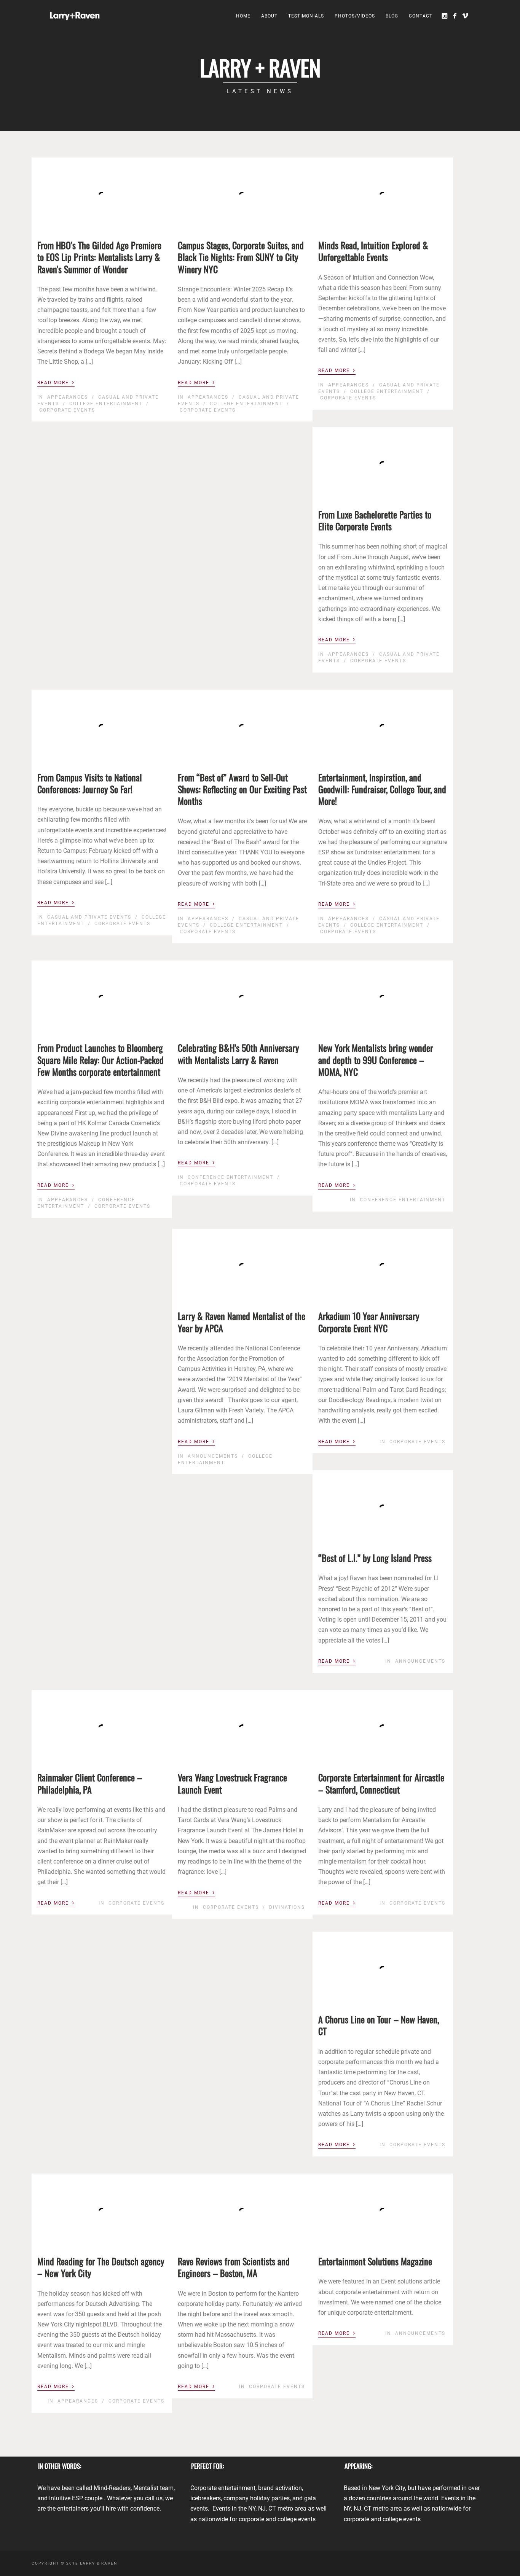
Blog (392, 16)
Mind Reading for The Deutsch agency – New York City (101, 2267)
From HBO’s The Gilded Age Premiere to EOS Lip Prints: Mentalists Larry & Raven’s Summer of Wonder (99, 257)
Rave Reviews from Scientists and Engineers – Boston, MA (234, 2267)
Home (243, 16)
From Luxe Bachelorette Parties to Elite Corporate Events (375, 520)
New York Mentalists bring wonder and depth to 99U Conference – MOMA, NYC (376, 1059)
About (269, 16)
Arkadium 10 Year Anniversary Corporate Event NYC (369, 1322)
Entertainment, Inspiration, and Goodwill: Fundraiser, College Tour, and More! (382, 789)
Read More (56, 382)
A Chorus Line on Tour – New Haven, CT (379, 2025)
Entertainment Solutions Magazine (375, 2261)
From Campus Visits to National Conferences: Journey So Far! (90, 783)
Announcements (213, 1456)
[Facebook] (455, 16)
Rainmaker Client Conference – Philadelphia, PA (90, 1783)
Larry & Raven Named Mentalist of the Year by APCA (242, 1322)
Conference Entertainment (230, 1177)
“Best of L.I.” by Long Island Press (375, 1558)
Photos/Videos (355, 16)
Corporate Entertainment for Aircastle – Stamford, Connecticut (381, 1783)
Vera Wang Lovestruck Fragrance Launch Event (232, 1783)
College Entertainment (106, 404)
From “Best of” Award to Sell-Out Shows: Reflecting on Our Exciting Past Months (242, 789)
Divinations (287, 1907)
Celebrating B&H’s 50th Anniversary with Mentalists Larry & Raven (238, 1053)
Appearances (68, 397)
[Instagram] (444, 16)
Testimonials (306, 16)
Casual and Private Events (89, 917)
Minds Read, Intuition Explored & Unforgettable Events (373, 251)
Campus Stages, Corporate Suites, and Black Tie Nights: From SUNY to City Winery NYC (241, 257)
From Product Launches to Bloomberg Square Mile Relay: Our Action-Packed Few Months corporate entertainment (100, 1059)
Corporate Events (67, 410)
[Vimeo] (465, 16)
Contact (421, 16)
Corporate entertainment (223, 2488)
